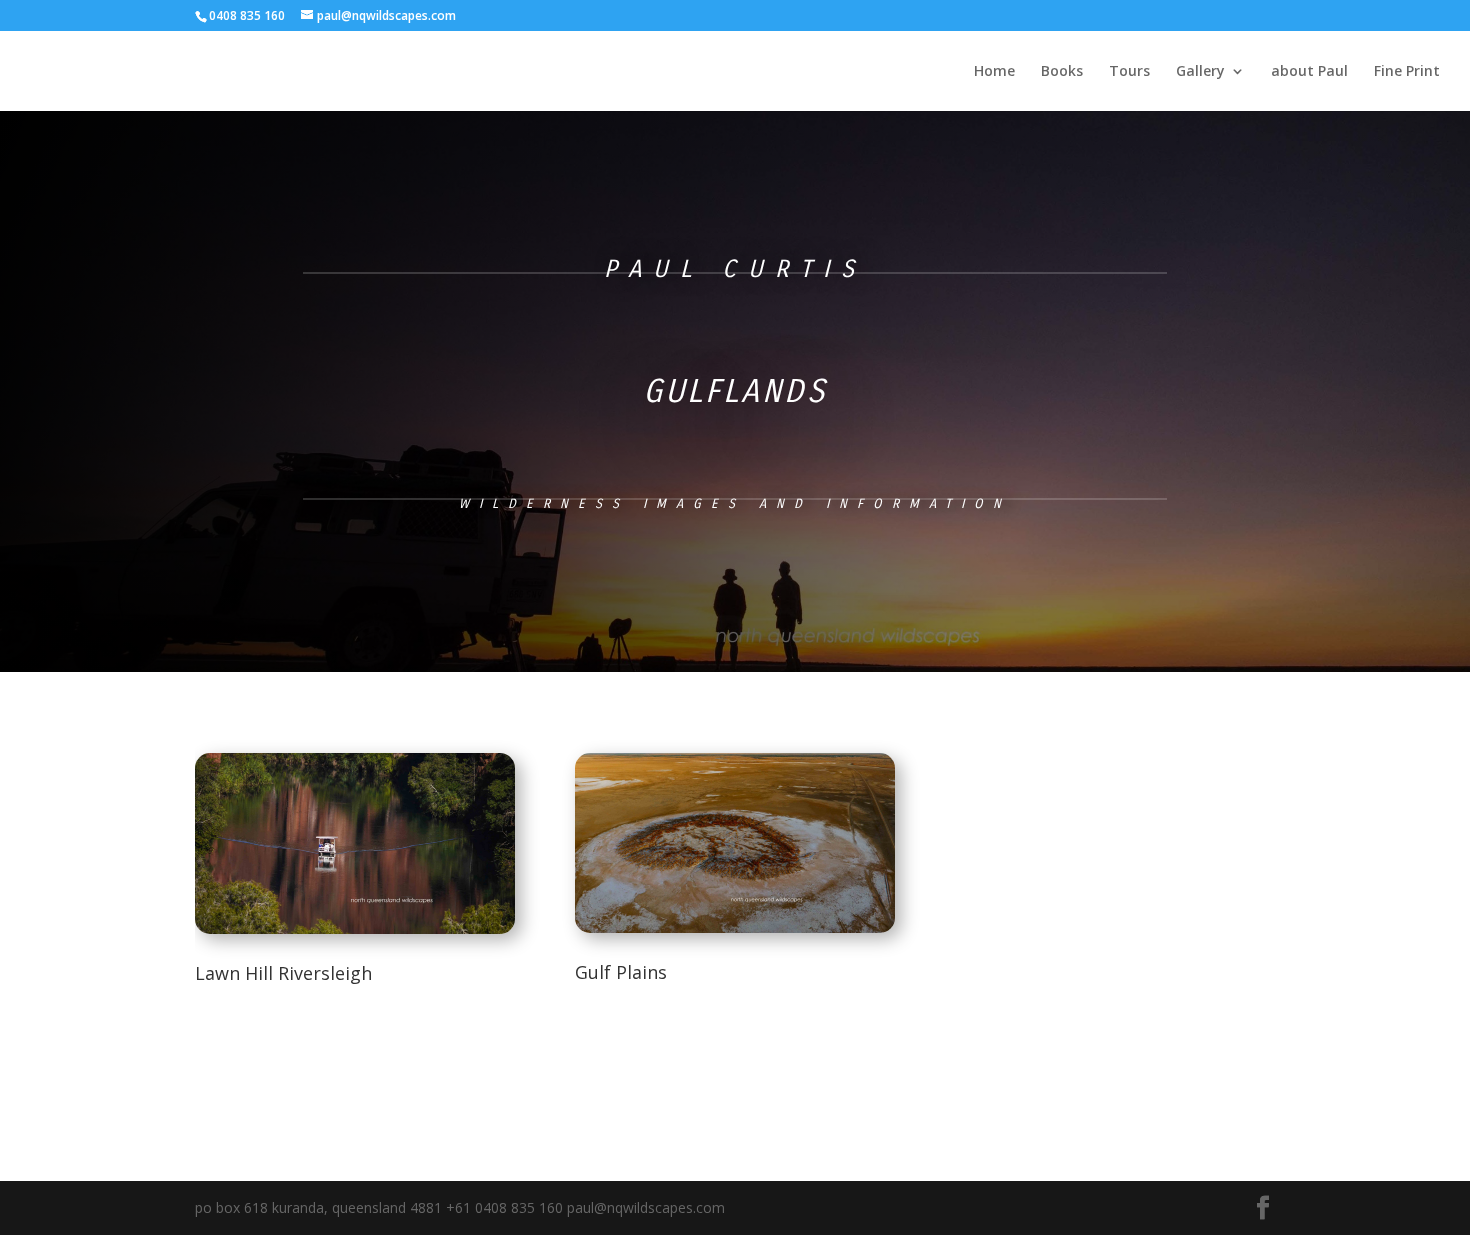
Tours (1129, 72)
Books (1062, 72)
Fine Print (1407, 72)
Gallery (1200, 72)
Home (994, 72)
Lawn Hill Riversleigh (283, 973)
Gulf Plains (621, 972)
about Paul (1309, 72)
